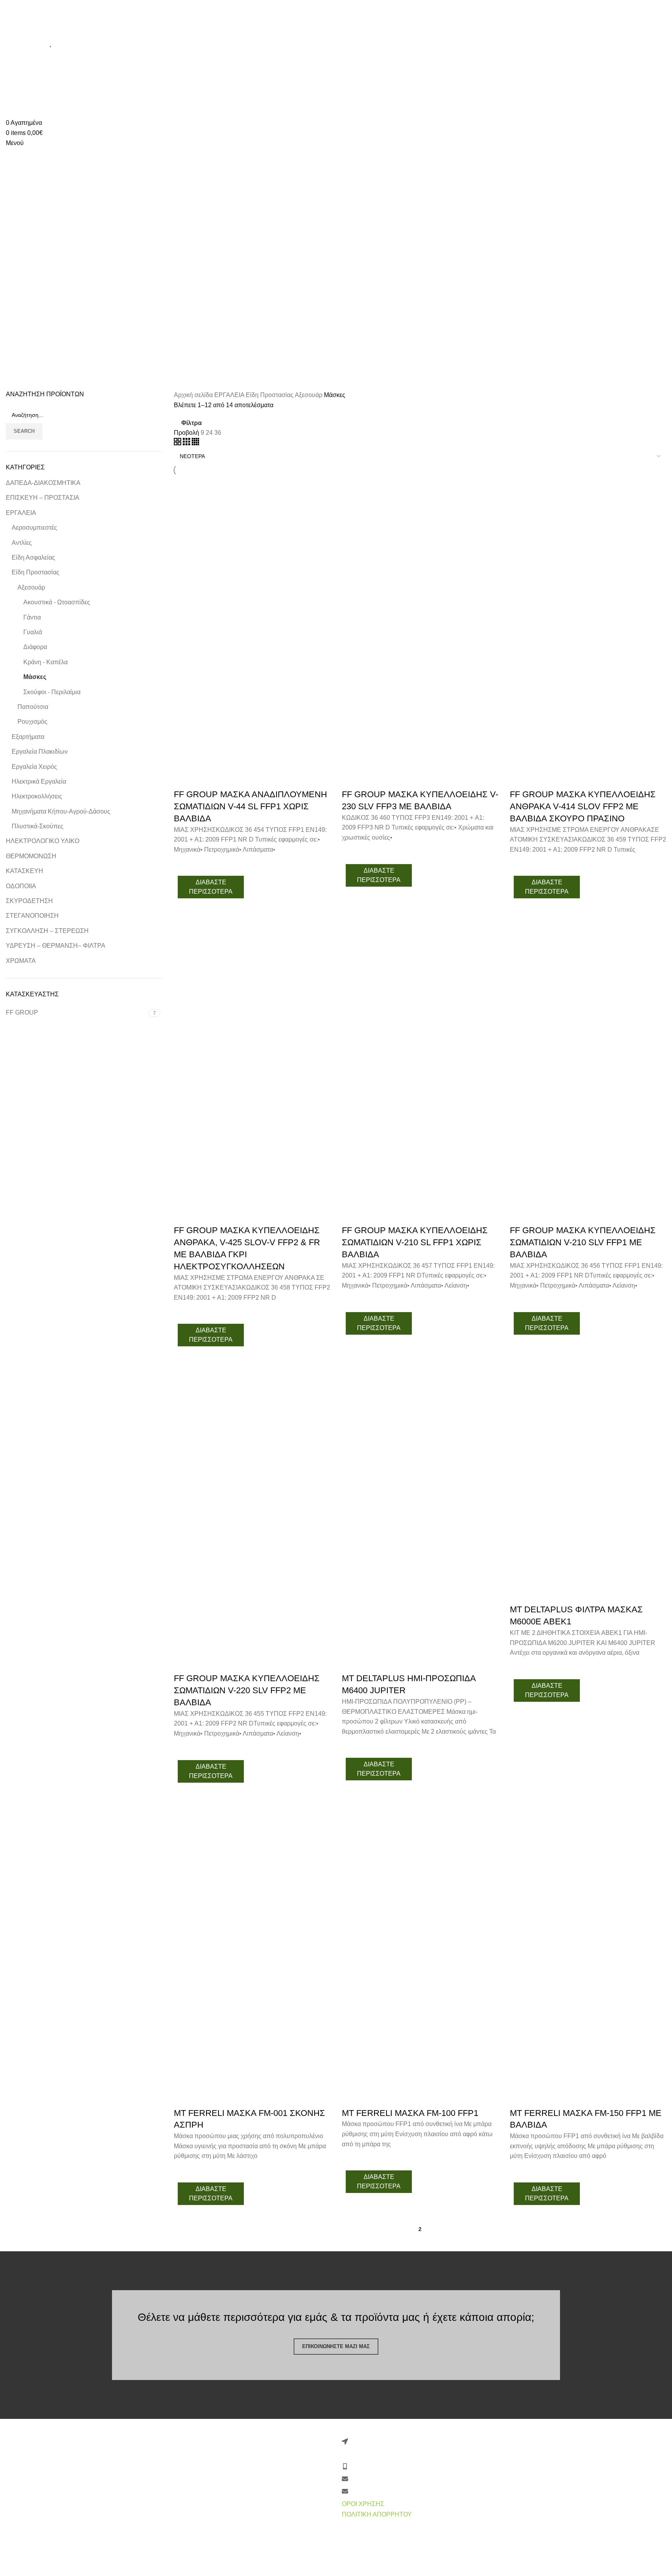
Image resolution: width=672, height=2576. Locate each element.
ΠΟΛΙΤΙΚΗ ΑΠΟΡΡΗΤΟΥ (377, 2514)
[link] (178, 2570)
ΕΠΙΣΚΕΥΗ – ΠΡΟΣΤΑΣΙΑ (43, 498)
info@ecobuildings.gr (127, 5)
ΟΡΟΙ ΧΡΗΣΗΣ (363, 2504)
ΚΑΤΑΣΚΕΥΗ (24, 871)
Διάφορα (35, 647)
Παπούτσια (33, 707)
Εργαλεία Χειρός (34, 767)
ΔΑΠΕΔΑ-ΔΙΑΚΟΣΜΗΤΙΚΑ (43, 483)
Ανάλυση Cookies (199, 2526)
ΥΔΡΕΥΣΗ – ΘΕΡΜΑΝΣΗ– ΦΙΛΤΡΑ (56, 946)
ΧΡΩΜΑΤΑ (21, 961)
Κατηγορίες (23, 275)
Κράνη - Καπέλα (45, 662)
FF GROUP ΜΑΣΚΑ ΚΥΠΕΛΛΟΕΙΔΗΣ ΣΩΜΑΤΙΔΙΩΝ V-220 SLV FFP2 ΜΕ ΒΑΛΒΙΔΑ (247, 1690)
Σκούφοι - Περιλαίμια (52, 692)
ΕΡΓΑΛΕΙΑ (21, 513)
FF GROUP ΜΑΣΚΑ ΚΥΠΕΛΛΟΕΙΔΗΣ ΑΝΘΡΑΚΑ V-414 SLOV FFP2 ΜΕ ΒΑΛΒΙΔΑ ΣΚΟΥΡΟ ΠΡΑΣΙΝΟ (583, 806)
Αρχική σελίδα (194, 395)
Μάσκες (35, 677)
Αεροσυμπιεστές (34, 528)
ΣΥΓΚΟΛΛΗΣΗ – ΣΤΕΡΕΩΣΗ (47, 931)
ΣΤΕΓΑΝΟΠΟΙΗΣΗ (32, 916)
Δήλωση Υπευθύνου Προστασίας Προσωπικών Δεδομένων (239, 2507)
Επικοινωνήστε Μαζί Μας (336, 2346)
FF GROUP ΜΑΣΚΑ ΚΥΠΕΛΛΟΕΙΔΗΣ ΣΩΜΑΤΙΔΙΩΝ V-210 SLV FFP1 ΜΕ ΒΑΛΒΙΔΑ (583, 1242)
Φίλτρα (192, 423)
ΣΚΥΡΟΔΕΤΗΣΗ (29, 901)
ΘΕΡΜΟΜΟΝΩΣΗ (31, 856)
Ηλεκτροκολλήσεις (37, 796)
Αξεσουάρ (31, 587)
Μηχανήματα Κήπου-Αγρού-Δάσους (61, 811)
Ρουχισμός (32, 722)
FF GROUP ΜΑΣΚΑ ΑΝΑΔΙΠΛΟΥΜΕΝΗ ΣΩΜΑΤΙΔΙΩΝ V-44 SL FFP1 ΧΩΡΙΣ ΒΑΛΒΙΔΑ (250, 806)
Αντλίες (22, 543)
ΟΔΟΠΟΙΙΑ (21, 886)
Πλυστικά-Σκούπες (38, 826)
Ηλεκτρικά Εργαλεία (39, 781)
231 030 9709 (30, 5)
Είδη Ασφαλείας (33, 557)
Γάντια (32, 617)
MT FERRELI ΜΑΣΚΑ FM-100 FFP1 (410, 2113)
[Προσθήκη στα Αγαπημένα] (184, 864)
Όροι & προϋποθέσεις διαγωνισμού (223, 2559)
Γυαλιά (33, 632)
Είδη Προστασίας (36, 572)
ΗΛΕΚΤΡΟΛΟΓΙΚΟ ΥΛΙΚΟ (43, 841)
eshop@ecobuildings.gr (193, 5)
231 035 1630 (73, 5)
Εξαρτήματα (28, 737)
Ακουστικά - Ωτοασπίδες (57, 602)
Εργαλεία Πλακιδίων (40, 752)
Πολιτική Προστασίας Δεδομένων (219, 2488)
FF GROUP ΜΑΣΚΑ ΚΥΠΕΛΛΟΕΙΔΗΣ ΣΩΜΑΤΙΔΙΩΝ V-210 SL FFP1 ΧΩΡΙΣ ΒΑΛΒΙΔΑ (415, 1242)
